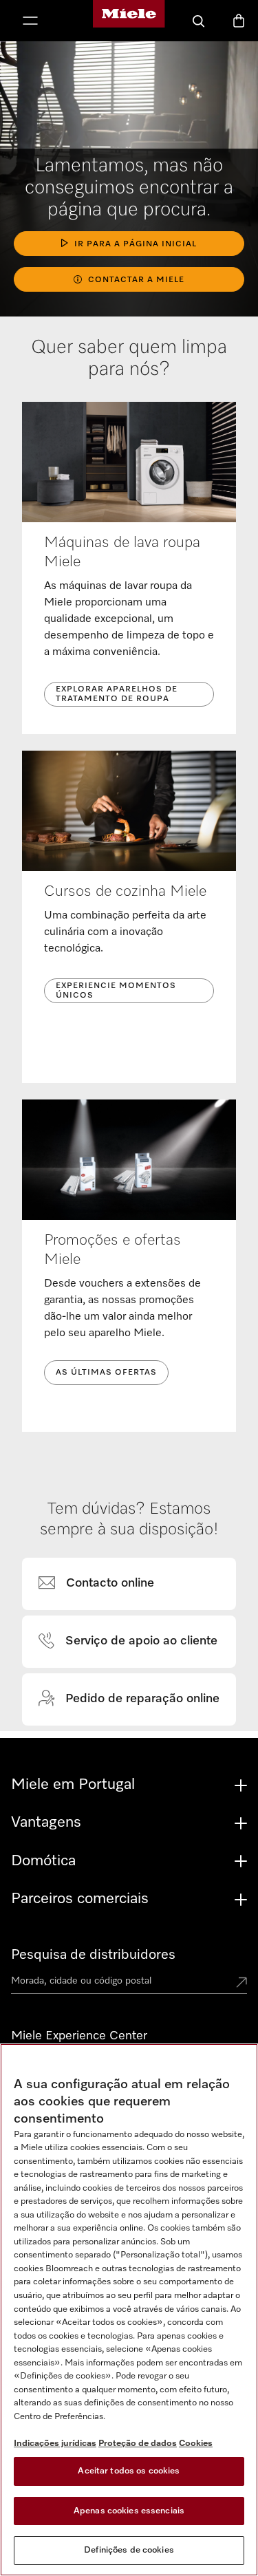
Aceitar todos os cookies (129, 2471)
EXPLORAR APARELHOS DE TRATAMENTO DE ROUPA (117, 694)
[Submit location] (241, 1984)
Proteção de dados (138, 2444)
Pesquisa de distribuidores (93, 1955)
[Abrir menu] (30, 22)
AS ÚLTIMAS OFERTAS (106, 1373)
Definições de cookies (129, 2550)
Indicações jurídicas (55, 2444)
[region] (129, 2310)
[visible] (105, 1584)
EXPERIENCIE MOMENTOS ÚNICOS (116, 991)
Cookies (196, 2444)
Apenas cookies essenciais (129, 2511)
